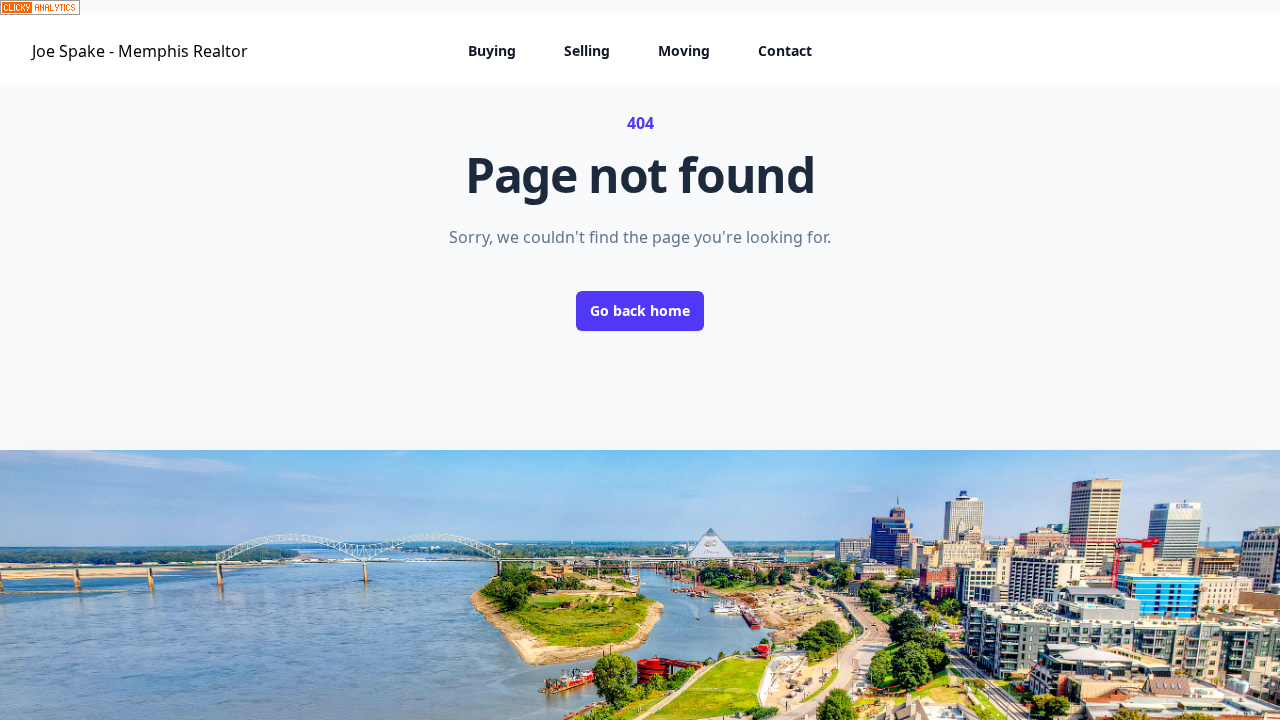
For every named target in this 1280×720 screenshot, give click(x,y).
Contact (785, 50)
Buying (492, 50)
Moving (684, 50)
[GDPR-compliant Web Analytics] (640, 7)
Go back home (640, 310)
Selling (587, 50)
